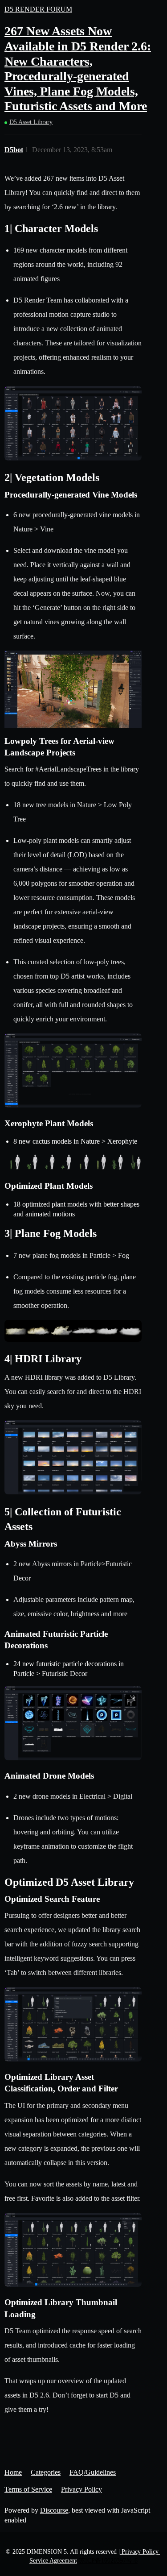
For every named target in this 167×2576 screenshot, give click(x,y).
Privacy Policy (81, 2489)
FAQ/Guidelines (93, 2472)
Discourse (54, 2510)
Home (13, 2472)
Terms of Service (28, 2489)
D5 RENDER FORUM (38, 9)
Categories (46, 2472)
